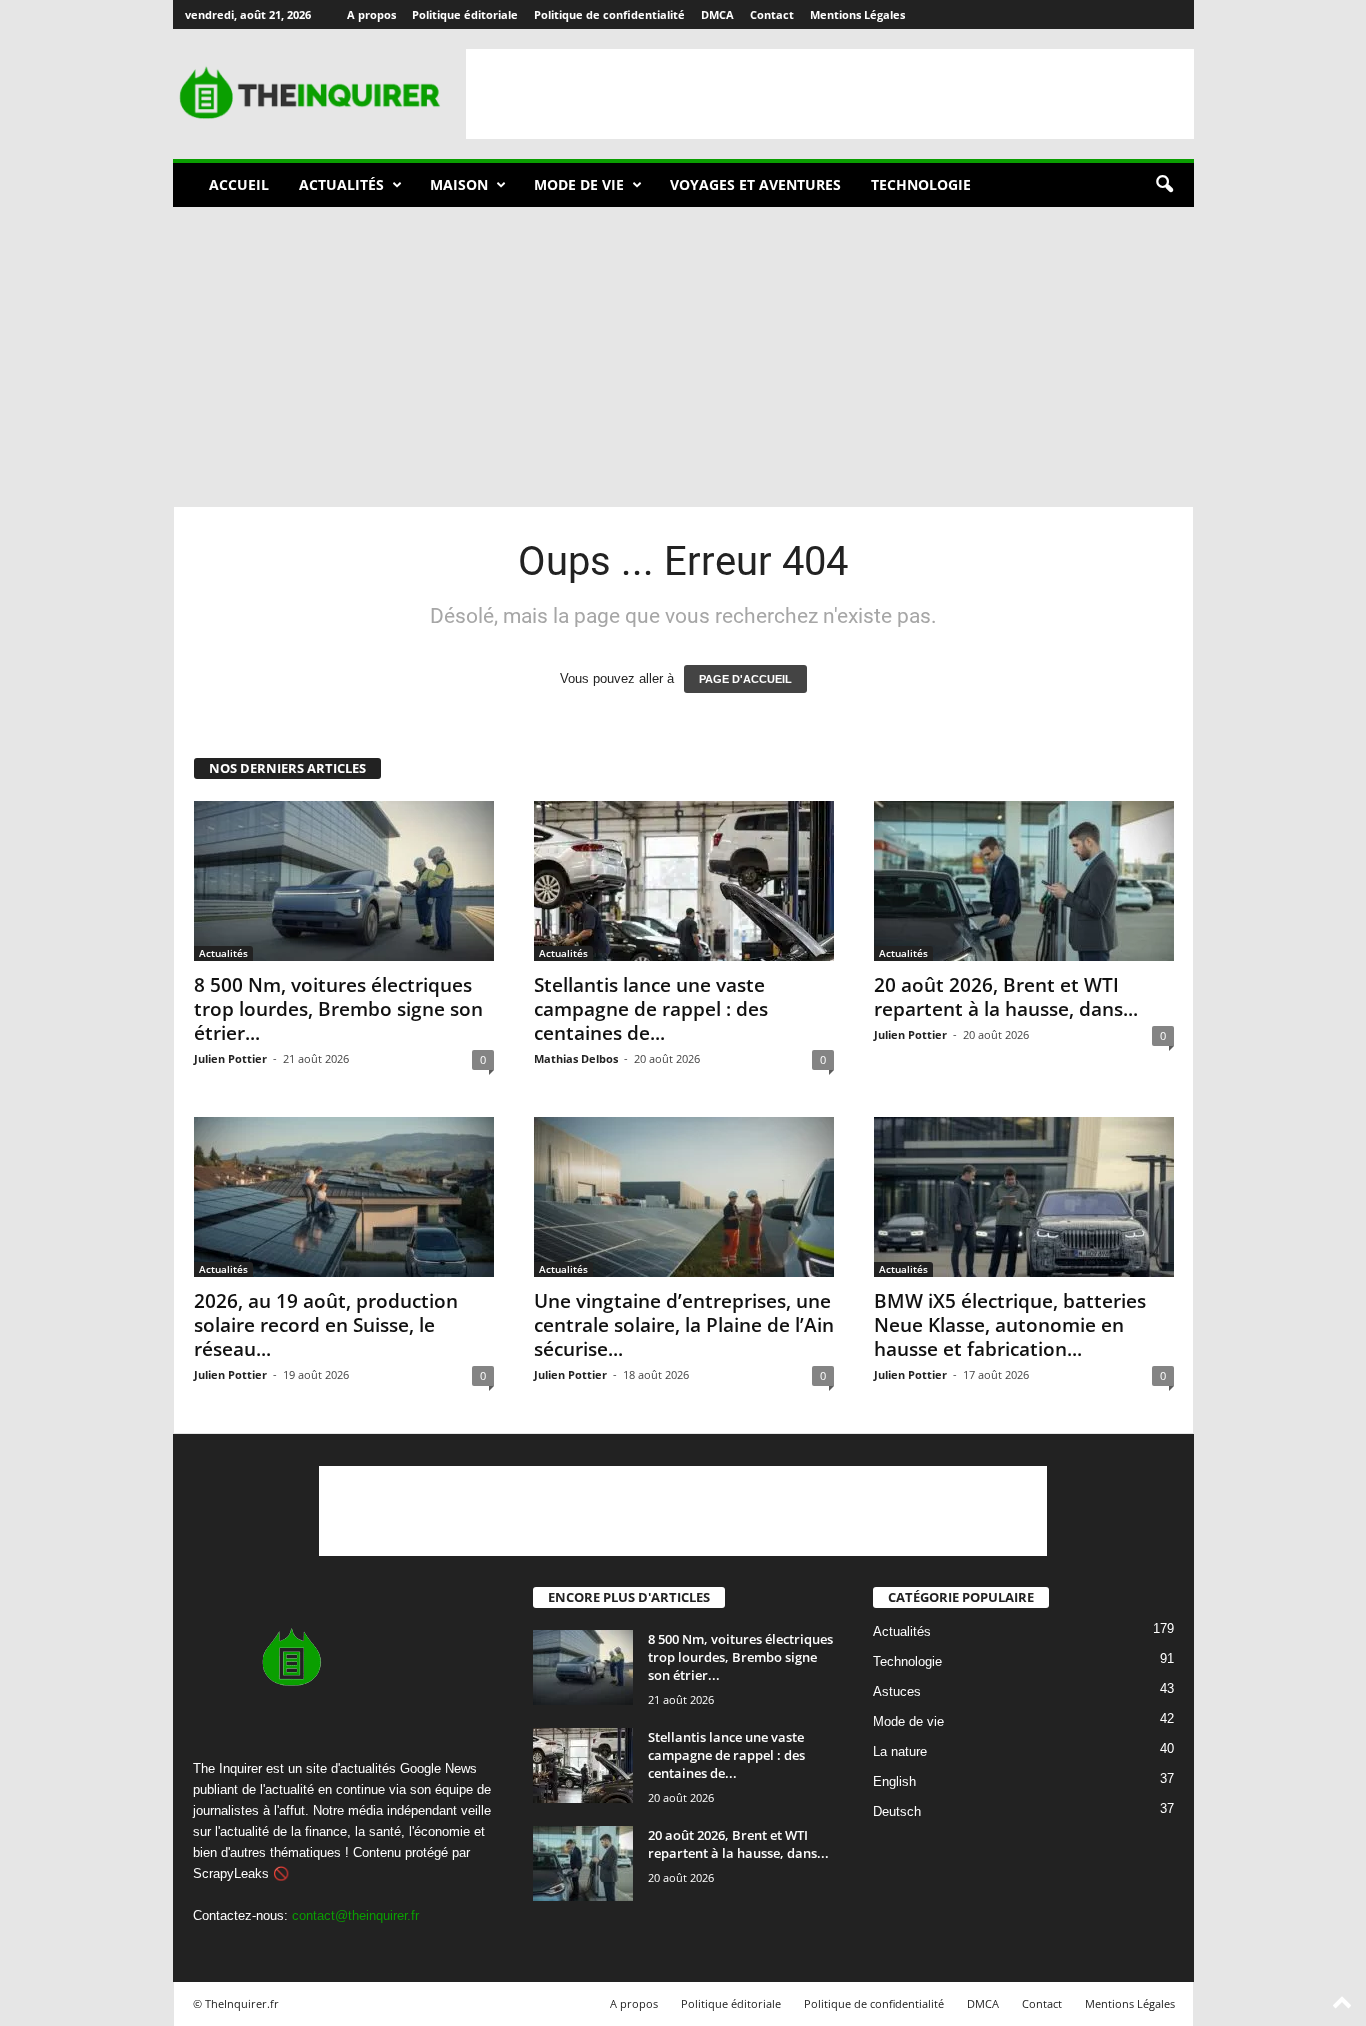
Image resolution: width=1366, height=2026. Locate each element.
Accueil (239, 184)
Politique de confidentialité (609, 14)
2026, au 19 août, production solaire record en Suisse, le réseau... (326, 1325)
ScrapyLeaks (231, 1873)
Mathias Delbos (576, 1058)
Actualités (341, 184)
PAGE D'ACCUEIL (745, 679)
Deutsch (897, 1812)
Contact (772, 14)
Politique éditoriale (465, 14)
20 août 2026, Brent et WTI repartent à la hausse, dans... (1006, 997)
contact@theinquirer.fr (355, 1915)
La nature (900, 1752)
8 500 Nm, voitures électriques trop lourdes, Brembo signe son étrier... (338, 1009)
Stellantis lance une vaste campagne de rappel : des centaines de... (651, 1009)
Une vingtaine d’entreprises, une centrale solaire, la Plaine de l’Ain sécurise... (684, 1325)
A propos (371, 14)
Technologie (921, 184)
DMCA (717, 14)
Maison (459, 184)
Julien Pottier (230, 1058)
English (894, 1782)
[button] (1164, 185)
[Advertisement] (830, 94)
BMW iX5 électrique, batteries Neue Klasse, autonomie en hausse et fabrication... (1010, 1325)
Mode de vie (579, 184)
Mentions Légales (857, 14)
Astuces (897, 1692)
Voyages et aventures (755, 184)
